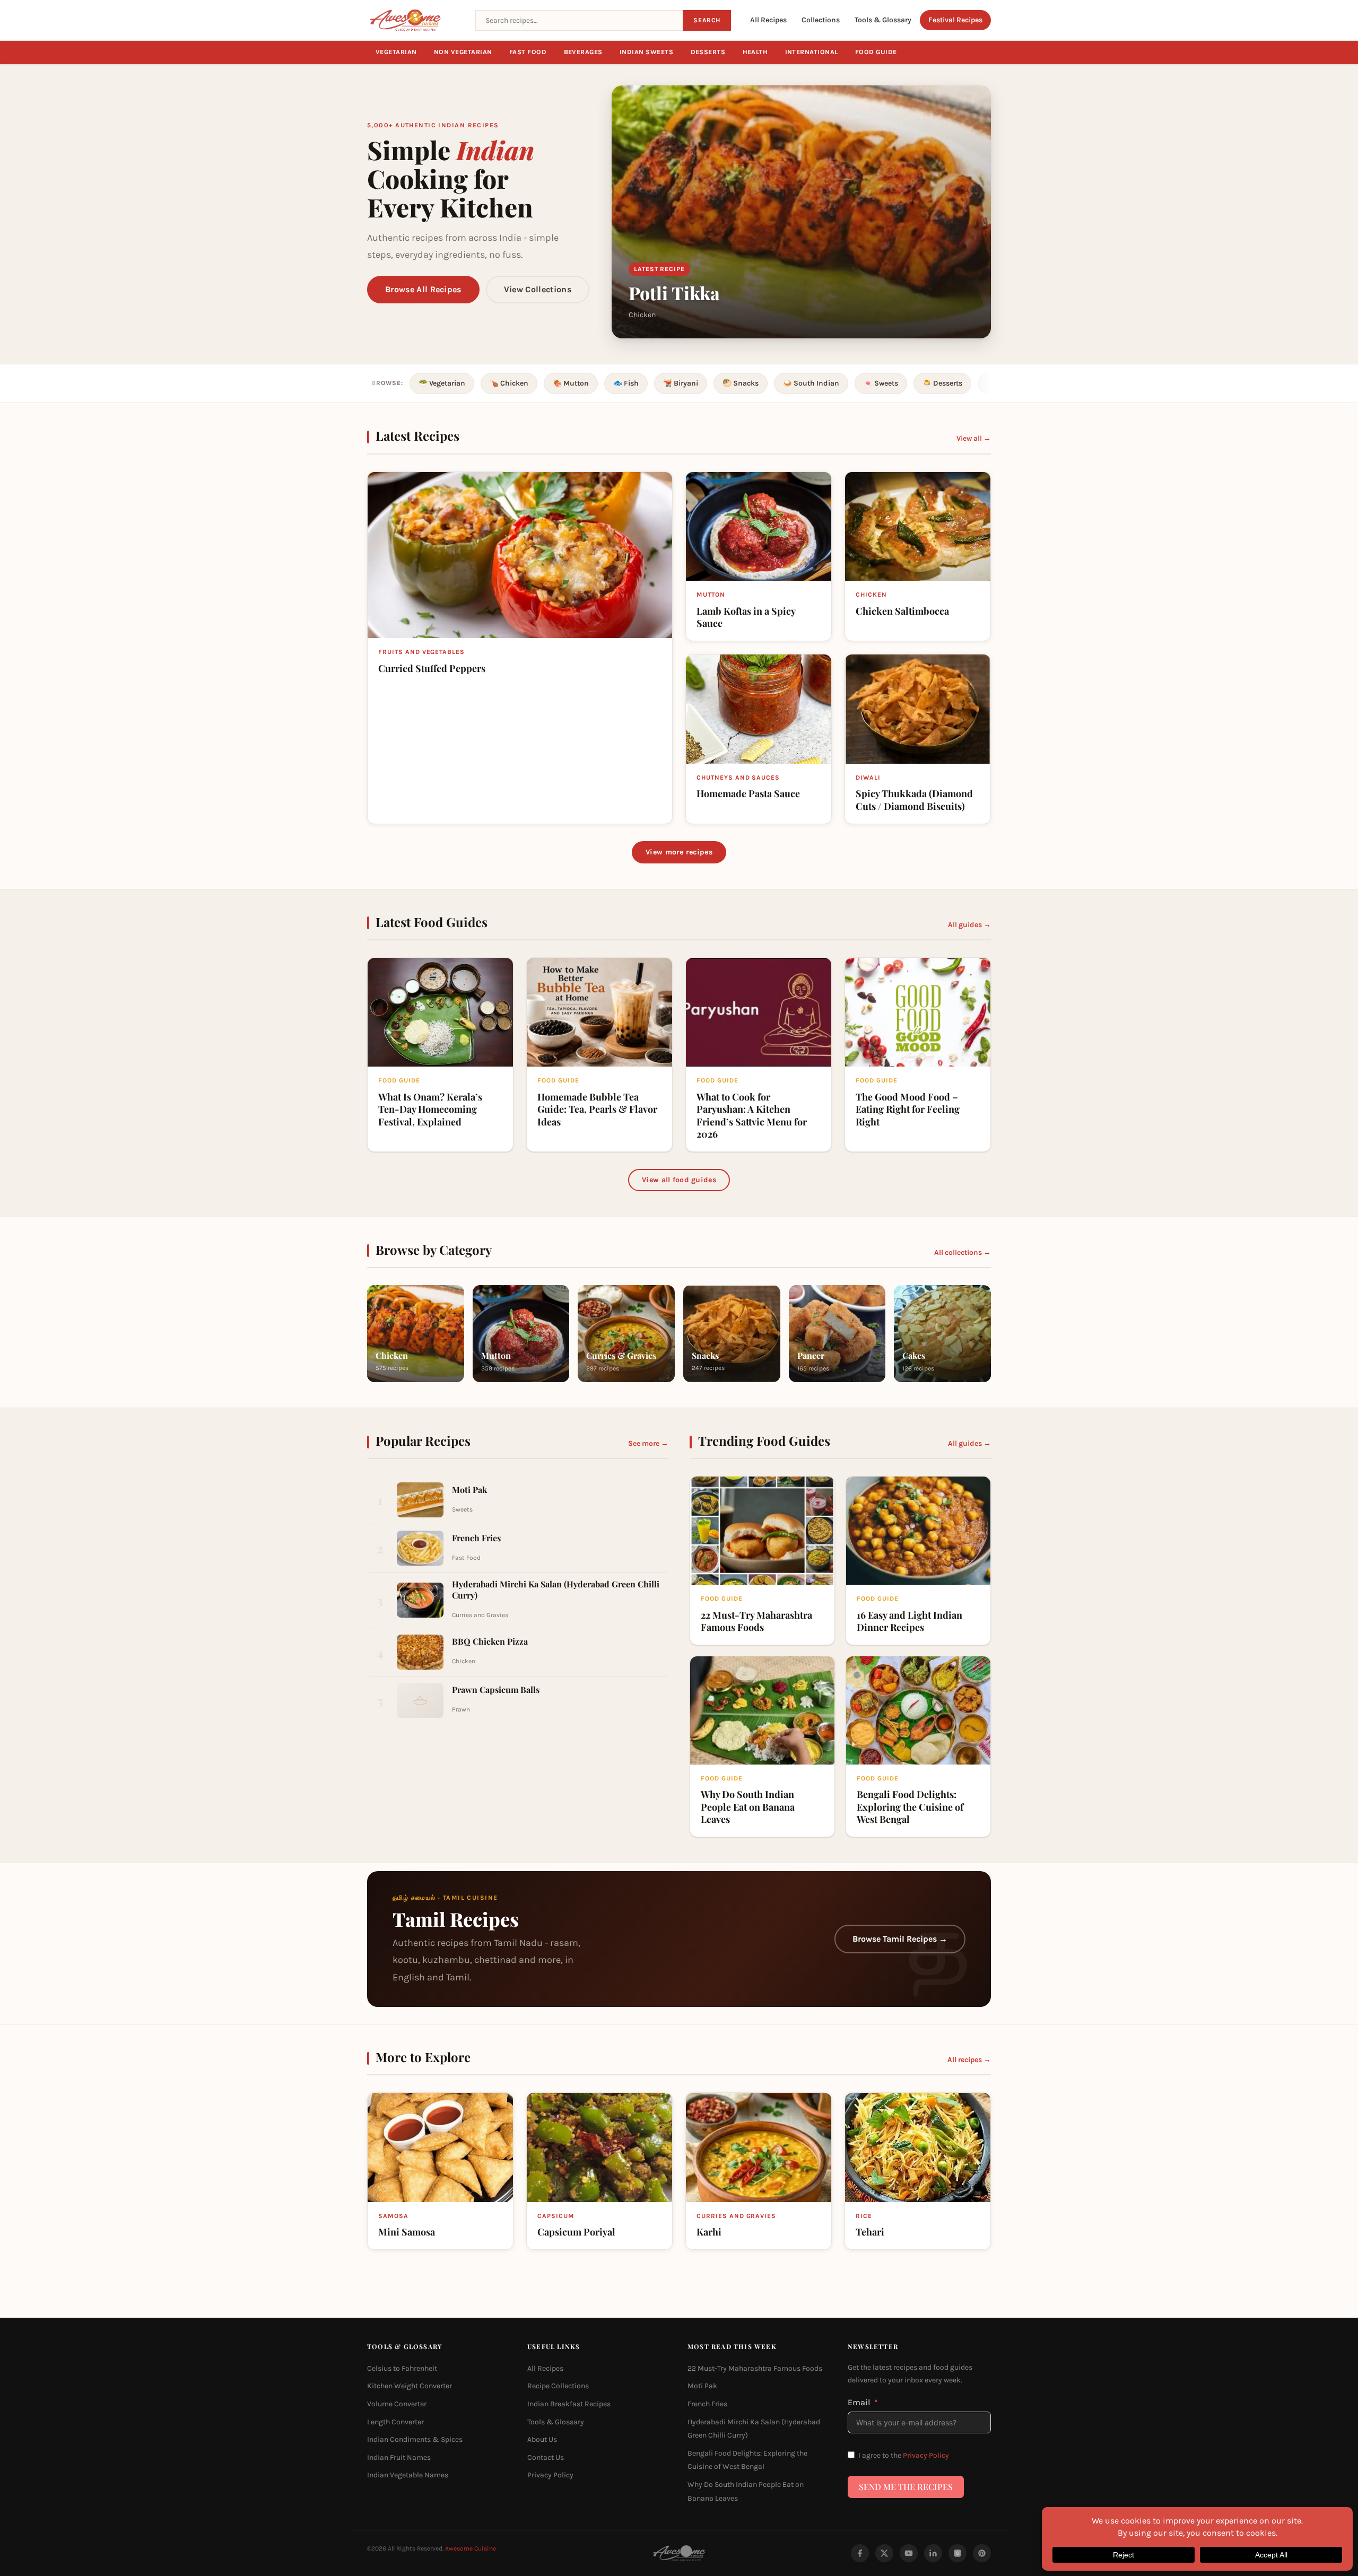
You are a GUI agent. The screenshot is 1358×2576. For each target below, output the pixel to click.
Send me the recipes (906, 2487)
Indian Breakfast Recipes (569, 2404)
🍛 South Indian (811, 383)
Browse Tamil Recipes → (900, 1939)
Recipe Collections (558, 2386)
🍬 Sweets (881, 383)
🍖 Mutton (571, 383)
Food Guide (876, 52)
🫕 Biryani (681, 383)
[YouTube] (909, 2553)
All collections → (963, 1252)
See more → (648, 1443)
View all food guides (679, 1180)
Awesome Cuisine (471, 2548)
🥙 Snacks (741, 383)
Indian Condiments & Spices (415, 2439)
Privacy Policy (550, 2475)
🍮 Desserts (942, 383)
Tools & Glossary (883, 20)
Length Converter (395, 2422)
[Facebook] (860, 2553)
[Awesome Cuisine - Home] (415, 20)
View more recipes (679, 852)
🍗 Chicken (509, 383)
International (812, 52)
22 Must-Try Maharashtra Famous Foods (755, 2368)
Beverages (584, 52)
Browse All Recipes (423, 289)
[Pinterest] (982, 2553)
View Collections (538, 289)
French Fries (707, 2404)
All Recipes (768, 20)
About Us (542, 2439)
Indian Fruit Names (399, 2457)
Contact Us (546, 2457)
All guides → (969, 925)
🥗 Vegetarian (442, 383)
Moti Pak (702, 2386)
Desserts (708, 52)
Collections (821, 20)
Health (755, 52)
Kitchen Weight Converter (410, 2386)
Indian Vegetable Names (408, 2475)
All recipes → (969, 2060)
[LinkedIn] (933, 2553)
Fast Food (528, 52)
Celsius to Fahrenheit (402, 2368)
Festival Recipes (955, 20)
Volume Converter (397, 2404)
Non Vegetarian (463, 52)
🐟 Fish (626, 383)
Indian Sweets (647, 52)
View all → (974, 438)
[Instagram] (957, 2553)
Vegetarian (396, 52)
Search (707, 20)
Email (859, 2402)
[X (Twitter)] (884, 2553)
